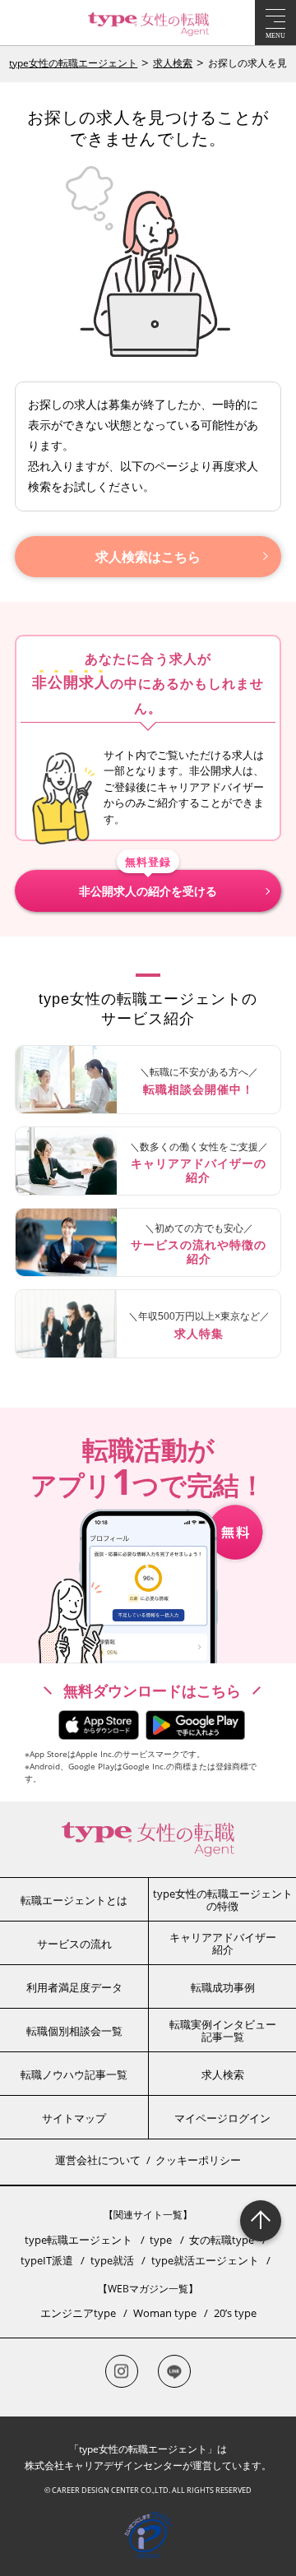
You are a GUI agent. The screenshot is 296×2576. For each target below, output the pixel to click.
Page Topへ (261, 2221)
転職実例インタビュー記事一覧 (223, 2031)
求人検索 (173, 63)
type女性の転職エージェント (73, 63)
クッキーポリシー (198, 2160)
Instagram (122, 2371)
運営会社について (98, 2160)
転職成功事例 (223, 1987)
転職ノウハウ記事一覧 (74, 2074)
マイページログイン (222, 2118)
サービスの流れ (74, 1944)
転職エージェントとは (74, 1900)
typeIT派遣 (47, 2260)
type (161, 2240)
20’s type (235, 2313)
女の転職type (222, 2240)
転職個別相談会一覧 (74, 2031)
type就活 (112, 2260)
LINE (174, 2371)
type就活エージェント (205, 2260)
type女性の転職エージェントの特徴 (223, 1900)
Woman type (165, 2313)
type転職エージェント (79, 2240)
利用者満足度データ (74, 1987)
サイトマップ (74, 2118)
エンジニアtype (78, 2313)
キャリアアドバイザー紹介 (223, 1944)
